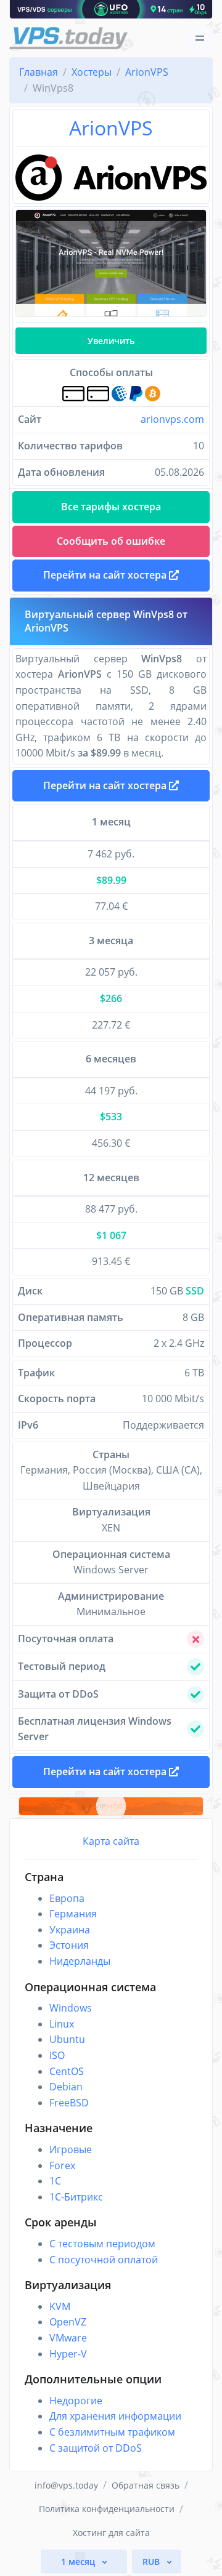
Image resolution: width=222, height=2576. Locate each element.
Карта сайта (111, 1841)
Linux (62, 2024)
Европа (67, 1898)
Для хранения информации (115, 2416)
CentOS (67, 2071)
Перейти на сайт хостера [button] (106, 575)
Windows (71, 2008)
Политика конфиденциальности (107, 2509)
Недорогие (76, 2401)
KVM (60, 2306)
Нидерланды (80, 1961)
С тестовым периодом (102, 2244)
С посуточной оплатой (104, 2260)
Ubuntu (67, 2039)
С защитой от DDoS (96, 2448)
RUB (152, 2562)
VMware (68, 2338)
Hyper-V (68, 2354)
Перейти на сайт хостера (106, 785)
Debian (66, 2087)
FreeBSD (69, 2103)
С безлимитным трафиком (112, 2432)
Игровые (71, 2149)
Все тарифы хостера (111, 507)
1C (55, 2181)
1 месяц (79, 2562)
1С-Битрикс (76, 2197)
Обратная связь (146, 2485)
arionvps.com (172, 419)
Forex (62, 2165)
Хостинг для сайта (111, 2533)
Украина (70, 1930)
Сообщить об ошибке (111, 541)
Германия (73, 1914)
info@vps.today (66, 2485)
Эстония (69, 1945)
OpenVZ (68, 2322)
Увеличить (111, 341)
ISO (57, 2055)
